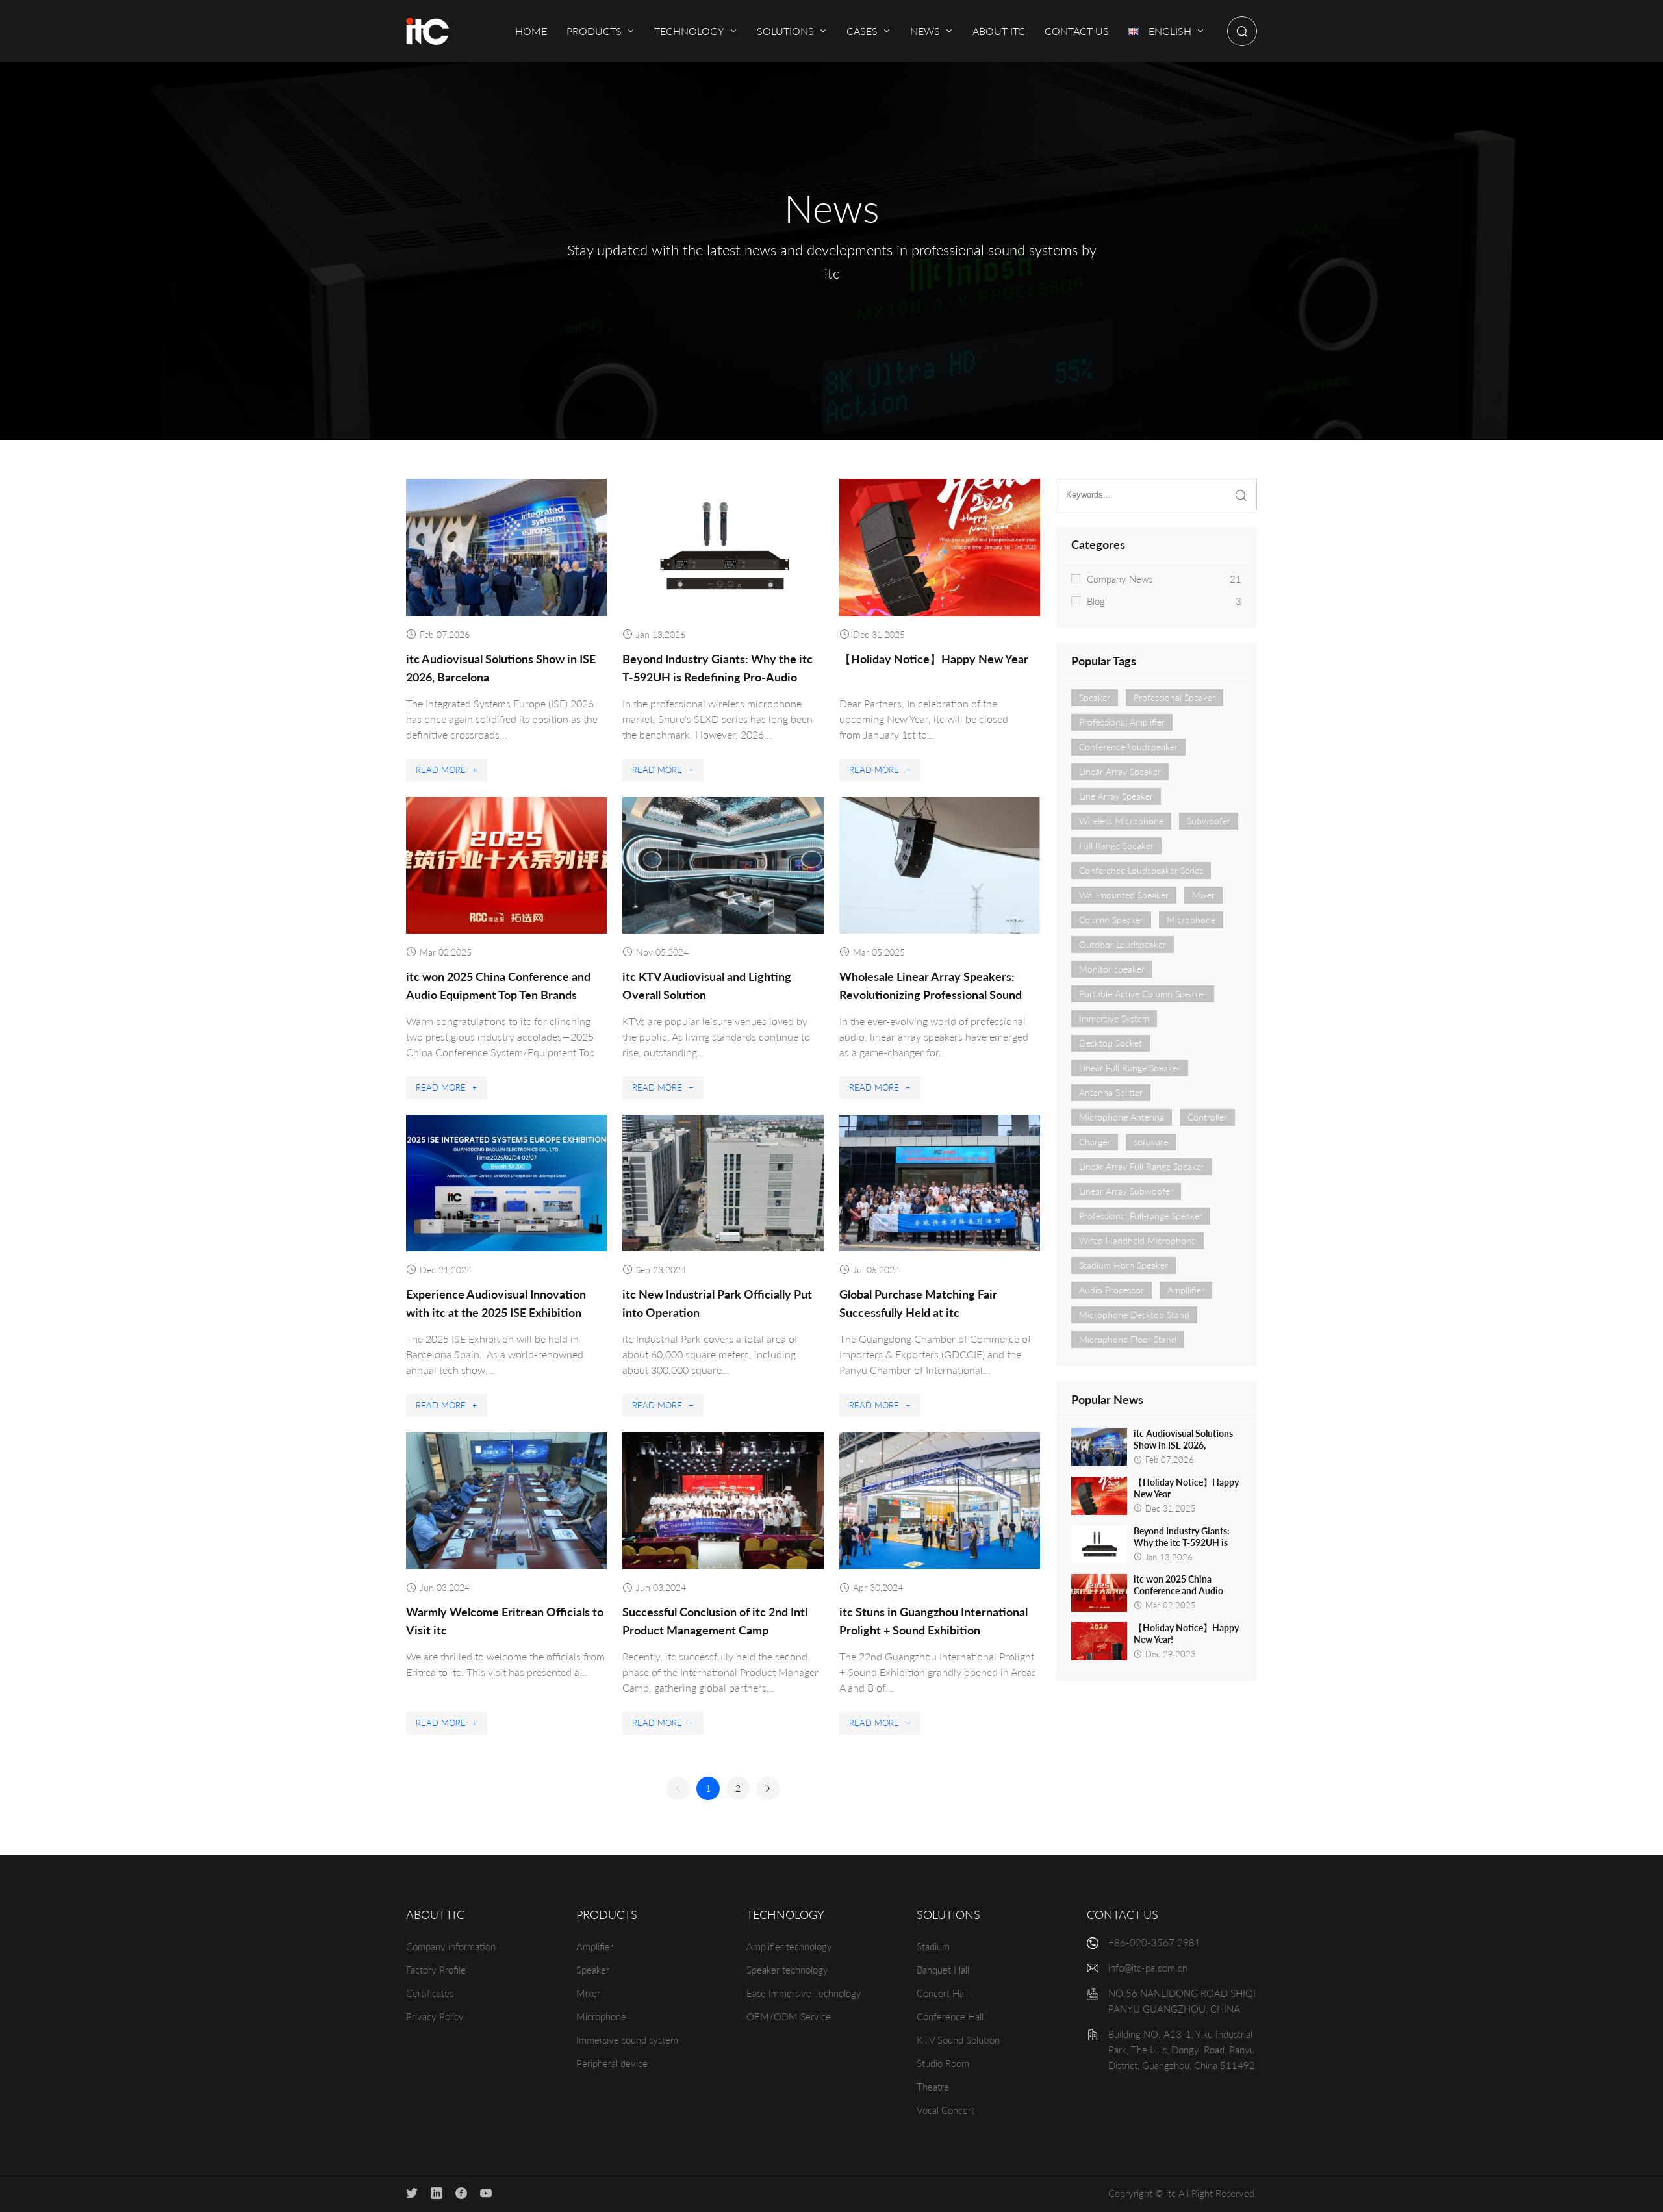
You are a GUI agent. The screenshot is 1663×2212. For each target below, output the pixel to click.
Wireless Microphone (1121, 821)
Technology (785, 1914)
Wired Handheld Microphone (1137, 1240)
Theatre (933, 2087)
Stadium (933, 1946)
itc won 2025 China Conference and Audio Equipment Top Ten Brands (1187, 1591)
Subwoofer (1209, 821)
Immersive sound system (627, 2040)
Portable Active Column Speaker (1143, 994)
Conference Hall (950, 2016)
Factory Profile (436, 1970)
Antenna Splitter (1111, 1092)
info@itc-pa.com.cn (1148, 1968)
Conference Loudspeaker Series (1141, 870)
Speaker (1095, 697)
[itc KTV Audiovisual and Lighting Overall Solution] (723, 865)
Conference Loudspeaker (1128, 747)
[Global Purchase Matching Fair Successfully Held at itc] (940, 1183)
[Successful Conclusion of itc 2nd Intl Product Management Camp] (723, 1501)
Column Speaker (1111, 920)
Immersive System (1114, 1018)
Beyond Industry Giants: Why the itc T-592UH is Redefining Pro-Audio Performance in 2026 (717, 677)
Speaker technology (787, 1970)
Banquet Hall (943, 1970)
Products (607, 1914)
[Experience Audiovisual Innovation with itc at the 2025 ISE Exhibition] (506, 1183)
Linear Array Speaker (1120, 771)
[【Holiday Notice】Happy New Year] (940, 547)
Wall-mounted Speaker (1124, 895)
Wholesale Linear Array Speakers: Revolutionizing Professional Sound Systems (931, 995)
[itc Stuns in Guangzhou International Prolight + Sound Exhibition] (940, 1501)
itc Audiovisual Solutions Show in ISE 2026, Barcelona (1183, 1445)
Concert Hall (942, 1993)
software (1151, 1142)
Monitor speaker (1112, 969)
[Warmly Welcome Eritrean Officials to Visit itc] (506, 1501)
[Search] (1242, 31)
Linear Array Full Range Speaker (1142, 1166)
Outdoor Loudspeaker (1123, 944)
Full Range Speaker (1116, 845)
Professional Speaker (1174, 697)
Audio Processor (1111, 1290)
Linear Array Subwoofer (1126, 1191)
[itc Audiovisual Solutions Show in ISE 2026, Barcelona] (506, 547)
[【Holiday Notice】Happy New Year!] (1099, 1641)
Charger (1095, 1142)
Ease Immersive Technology (804, 1993)
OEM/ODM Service (789, 2016)
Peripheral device (612, 2063)
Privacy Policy (435, 2016)
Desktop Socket (1111, 1043)
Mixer (1203, 895)
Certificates (430, 1993)
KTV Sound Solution (958, 2040)
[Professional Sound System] (427, 31)
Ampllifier (1186, 1290)
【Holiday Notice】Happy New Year (934, 659)
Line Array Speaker (1116, 796)
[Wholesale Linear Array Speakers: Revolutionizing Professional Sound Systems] (940, 865)
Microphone (1191, 920)
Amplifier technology (789, 1946)
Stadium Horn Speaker (1123, 1265)
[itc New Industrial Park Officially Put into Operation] (723, 1183)
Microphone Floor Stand (1128, 1339)
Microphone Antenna (1122, 1117)
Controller (1207, 1117)
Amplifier (595, 1946)
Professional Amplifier (1122, 722)
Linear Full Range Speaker (1130, 1068)
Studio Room (943, 2063)
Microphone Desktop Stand (1134, 1315)
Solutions (948, 1914)
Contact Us (1123, 1914)
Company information (451, 1946)
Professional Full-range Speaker (1141, 1216)
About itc (435, 1914)
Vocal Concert (946, 2110)
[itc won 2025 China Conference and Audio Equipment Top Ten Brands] (506, 865)
